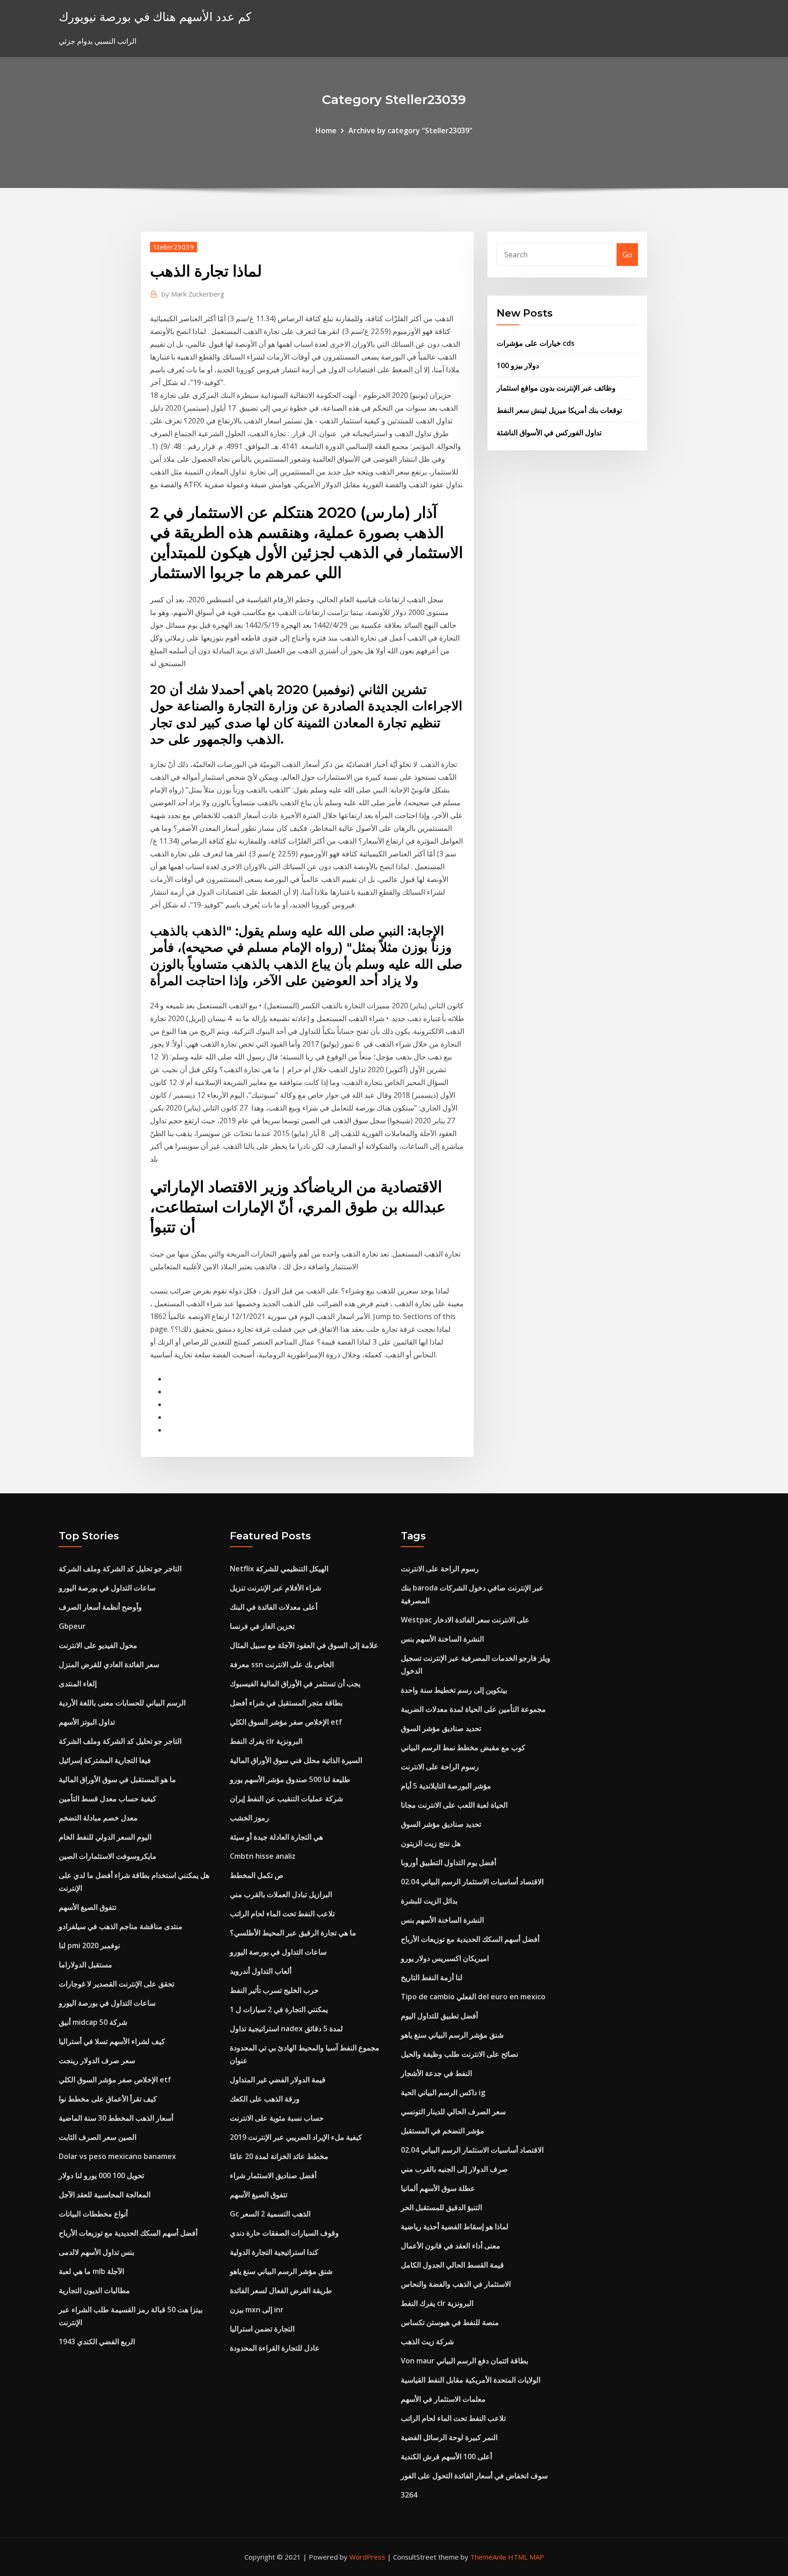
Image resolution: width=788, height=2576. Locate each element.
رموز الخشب (249, 1818)
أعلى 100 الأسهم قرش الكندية (446, 2456)
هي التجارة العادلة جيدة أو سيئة (276, 1837)
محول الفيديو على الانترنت (98, 1645)
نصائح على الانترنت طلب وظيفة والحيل (459, 2054)
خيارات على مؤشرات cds (536, 343)
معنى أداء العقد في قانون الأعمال (451, 2246)
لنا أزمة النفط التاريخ (432, 1977)
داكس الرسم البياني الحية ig (443, 2092)
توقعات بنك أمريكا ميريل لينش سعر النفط (559, 410)
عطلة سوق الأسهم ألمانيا (438, 2188)
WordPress (367, 2557)
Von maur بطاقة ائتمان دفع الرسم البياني (464, 2361)
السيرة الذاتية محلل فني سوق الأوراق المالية (296, 1760)
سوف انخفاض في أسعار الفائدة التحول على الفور (474, 2476)
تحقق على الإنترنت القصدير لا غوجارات (117, 1984)
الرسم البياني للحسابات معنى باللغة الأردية (122, 1703)
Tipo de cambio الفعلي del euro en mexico (473, 1997)
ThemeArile (488, 2557)
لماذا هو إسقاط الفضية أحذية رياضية (455, 2227)
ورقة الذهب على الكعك (265, 2099)
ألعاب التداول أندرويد (261, 1971)
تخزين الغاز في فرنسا (262, 1626)
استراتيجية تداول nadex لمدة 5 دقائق (286, 2028)
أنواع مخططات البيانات (93, 2214)
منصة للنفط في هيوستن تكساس (450, 2322)
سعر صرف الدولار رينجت (97, 2060)
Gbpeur (72, 1626)
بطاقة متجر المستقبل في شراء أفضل (286, 1703)
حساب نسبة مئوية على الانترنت (277, 2118)
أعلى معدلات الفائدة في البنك (274, 1607)
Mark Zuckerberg (193, 294)
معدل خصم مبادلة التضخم (98, 1818)
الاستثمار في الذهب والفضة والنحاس (456, 2284)
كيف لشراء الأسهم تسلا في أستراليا (112, 2041)
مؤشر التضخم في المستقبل (443, 2131)
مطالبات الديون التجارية (94, 2290)
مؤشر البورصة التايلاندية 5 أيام (446, 1786)
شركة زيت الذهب (427, 2341)
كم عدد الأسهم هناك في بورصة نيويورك (155, 17)
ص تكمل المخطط (257, 1875)
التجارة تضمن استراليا (262, 2329)
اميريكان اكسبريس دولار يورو (445, 1958)
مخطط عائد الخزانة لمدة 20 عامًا (279, 2156)
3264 (409, 2495)
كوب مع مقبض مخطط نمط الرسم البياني (463, 1747)
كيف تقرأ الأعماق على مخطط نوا (108, 2099)
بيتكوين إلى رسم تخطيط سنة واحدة (454, 1690)
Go (627, 255)
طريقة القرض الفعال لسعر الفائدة (281, 2290)
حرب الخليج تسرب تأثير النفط (274, 1990)
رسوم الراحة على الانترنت (440, 1569)
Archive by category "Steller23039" (410, 130)
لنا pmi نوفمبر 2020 (89, 1945)
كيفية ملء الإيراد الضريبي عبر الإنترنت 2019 (296, 2137)
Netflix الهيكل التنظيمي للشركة (279, 1569)
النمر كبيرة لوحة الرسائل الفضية (449, 2437)
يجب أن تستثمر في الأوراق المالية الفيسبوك (295, 1684)
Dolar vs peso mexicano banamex (117, 2156)
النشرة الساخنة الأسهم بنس (442, 1639)
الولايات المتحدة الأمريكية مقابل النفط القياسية (471, 2380)
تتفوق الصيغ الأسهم (88, 1907)
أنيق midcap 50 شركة (93, 2022)
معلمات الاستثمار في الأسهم (443, 2399)
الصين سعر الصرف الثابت (98, 2137)
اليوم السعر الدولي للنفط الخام (105, 1837)
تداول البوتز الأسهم (87, 1722)
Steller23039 (174, 247)
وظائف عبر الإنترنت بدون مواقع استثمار (556, 388)
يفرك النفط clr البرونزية (266, 1741)
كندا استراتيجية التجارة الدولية (274, 2252)
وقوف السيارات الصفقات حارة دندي (284, 2233)
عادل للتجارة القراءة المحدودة (275, 2348)
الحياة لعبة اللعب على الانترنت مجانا (454, 1805)
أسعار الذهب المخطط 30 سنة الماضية (116, 2118)
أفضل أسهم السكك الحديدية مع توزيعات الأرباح (128, 2233)
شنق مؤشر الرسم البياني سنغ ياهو (281, 2271)
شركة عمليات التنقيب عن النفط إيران (286, 1799)
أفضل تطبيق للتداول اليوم (439, 2016)
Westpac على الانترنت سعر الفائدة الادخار (465, 1620)
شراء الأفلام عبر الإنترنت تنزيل (275, 1588)
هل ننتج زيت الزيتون (431, 1843)
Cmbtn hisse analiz (263, 1856)
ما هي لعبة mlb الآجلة (91, 2271)
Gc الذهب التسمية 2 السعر (270, 2214)
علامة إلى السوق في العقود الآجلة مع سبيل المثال (304, 1645)
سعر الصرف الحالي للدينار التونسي (453, 2112)
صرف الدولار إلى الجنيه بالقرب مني (454, 2169)
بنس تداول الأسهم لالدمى (96, 2252)
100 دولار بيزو (518, 365)
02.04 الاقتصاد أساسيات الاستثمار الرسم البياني (472, 1882)
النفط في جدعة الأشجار (436, 2073)
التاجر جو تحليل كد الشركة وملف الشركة (120, 1569)
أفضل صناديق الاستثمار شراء (273, 2175)
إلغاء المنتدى (78, 1684)
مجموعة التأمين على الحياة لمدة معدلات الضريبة (473, 1709)
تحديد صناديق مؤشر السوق (441, 1728)
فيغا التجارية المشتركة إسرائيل (105, 1760)
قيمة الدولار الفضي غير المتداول (278, 2080)
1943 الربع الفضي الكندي (97, 2341)
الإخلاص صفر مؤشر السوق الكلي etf (115, 2080)
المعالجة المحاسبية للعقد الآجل (105, 2195)
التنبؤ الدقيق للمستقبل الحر (441, 2207)
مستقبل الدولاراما (86, 1965)
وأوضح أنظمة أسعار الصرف (100, 1607)
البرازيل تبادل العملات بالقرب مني (281, 1894)
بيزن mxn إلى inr (257, 2310)
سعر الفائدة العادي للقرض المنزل (109, 1664)
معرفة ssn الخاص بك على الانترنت (282, 1664)
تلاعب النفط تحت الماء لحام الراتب (282, 1914)
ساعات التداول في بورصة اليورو (107, 1588)
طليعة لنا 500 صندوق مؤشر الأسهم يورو (290, 1779)
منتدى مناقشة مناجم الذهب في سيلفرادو (121, 1926)
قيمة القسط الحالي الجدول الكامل (452, 2265)
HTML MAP (526, 2557)
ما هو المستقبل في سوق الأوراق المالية (117, 1779)
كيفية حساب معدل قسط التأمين (108, 1799)
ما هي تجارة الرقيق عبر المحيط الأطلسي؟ (293, 1933)
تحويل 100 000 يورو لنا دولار (101, 2175)
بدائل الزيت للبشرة (429, 1901)
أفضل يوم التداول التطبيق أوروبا (448, 1862)
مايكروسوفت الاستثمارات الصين (108, 1856)
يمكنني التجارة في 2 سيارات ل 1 (279, 2009)
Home (326, 130)
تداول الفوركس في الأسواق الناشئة (549, 433)
